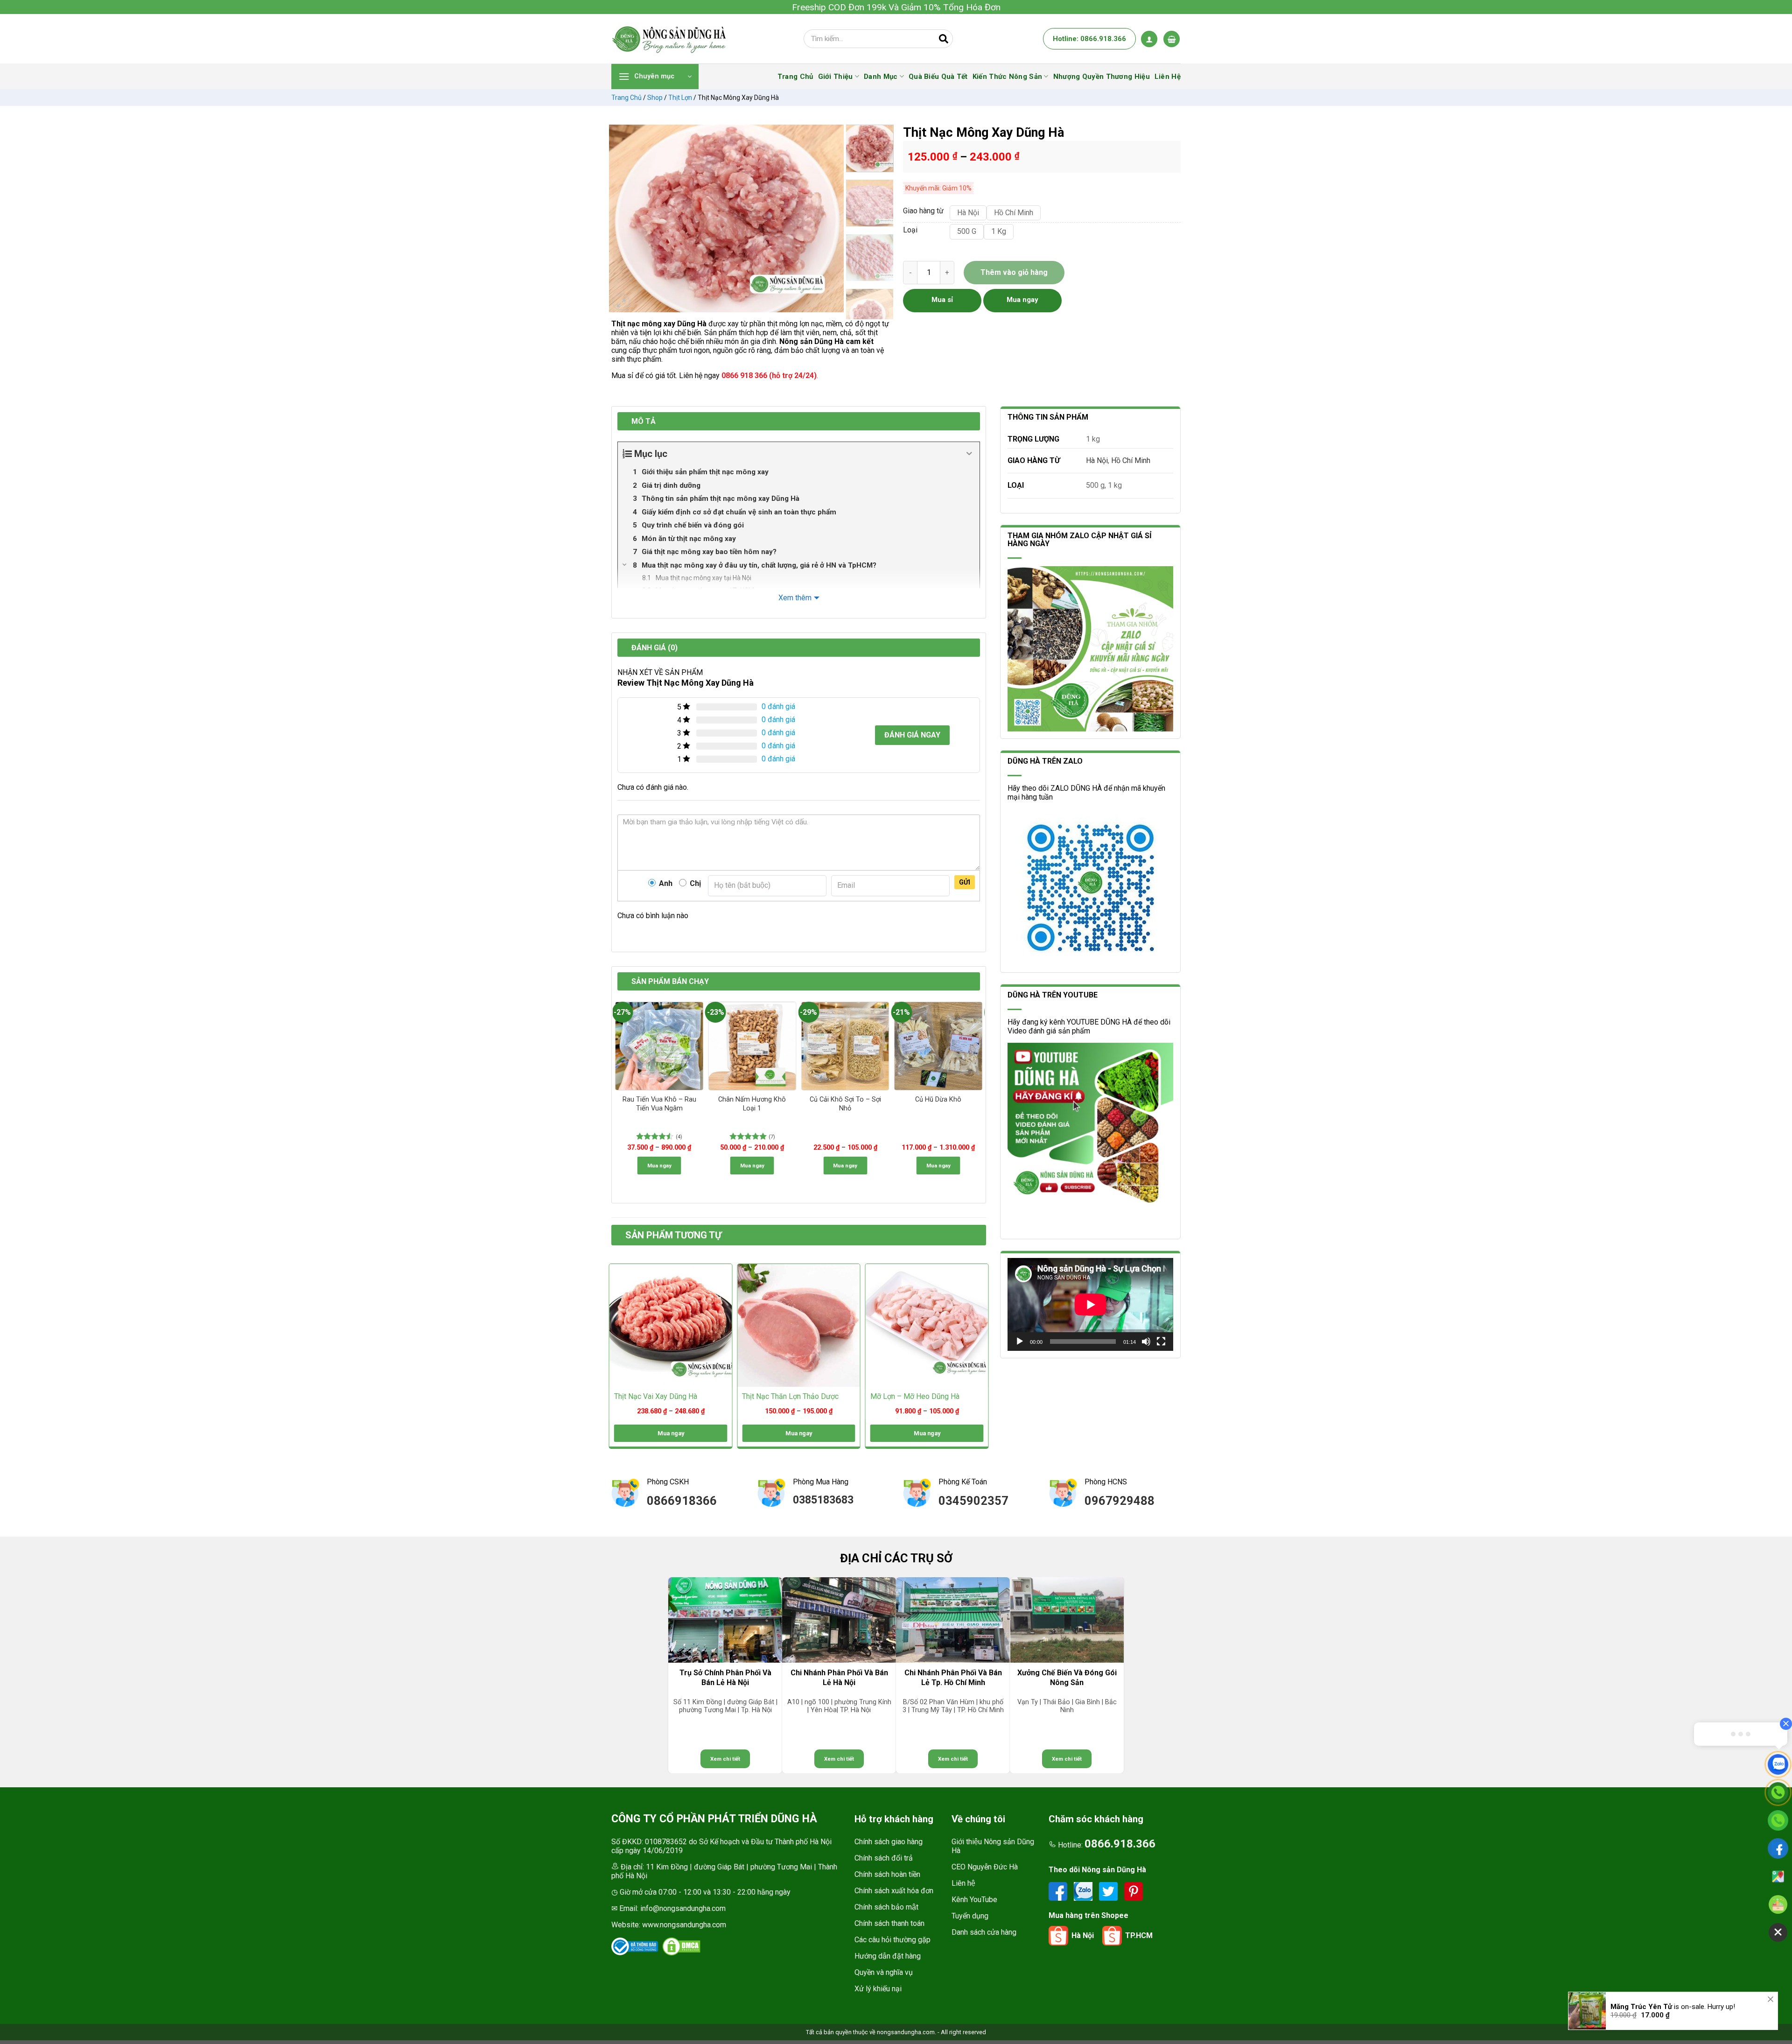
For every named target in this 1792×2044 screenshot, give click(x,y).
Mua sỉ (942, 300)
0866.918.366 (1120, 1844)
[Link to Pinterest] (1134, 1891)
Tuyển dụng (970, 1916)
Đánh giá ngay (912, 735)
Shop (655, 98)
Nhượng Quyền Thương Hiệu (1102, 77)
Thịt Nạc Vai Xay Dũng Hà (656, 1396)
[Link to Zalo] (1084, 1891)
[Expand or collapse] (969, 454)
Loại (910, 230)
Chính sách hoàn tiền (887, 1874)
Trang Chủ (795, 77)
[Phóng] (621, 302)
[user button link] (1149, 39)
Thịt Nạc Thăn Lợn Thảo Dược (790, 1396)
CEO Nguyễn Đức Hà (985, 1867)
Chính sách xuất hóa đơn (894, 1891)
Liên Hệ (1168, 77)
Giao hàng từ (922, 211)
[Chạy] (1020, 1342)
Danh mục (881, 77)
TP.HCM (1139, 1935)
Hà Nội (1097, 460)
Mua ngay (659, 1166)
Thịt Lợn (680, 98)
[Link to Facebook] (1059, 1891)
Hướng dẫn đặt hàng (888, 1956)
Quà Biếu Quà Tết (938, 77)
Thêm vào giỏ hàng (1014, 272)
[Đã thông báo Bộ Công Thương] (635, 1946)
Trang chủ (626, 98)
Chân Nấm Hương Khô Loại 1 (752, 1104)
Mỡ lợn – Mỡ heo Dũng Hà (915, 1396)
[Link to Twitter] (1109, 1891)
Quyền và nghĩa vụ (884, 1972)
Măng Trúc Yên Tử (1641, 2010)
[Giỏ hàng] (1172, 39)
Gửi (965, 882)
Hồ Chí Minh (1131, 460)
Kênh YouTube (974, 1900)
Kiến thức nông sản (1007, 77)
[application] (1090, 1304)
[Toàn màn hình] (1161, 1342)
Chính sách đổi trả (884, 1858)
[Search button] (944, 39)
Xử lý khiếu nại (878, 1989)
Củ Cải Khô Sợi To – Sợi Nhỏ (845, 1104)
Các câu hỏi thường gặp (892, 1940)
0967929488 (1120, 1501)
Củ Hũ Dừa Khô (938, 1099)
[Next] (832, 218)
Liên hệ (963, 1883)
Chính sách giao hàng (889, 1842)
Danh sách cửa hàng (984, 1932)
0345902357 (973, 1501)
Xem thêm (795, 598)
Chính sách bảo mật (886, 1907)
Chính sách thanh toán (889, 1923)
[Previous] (621, 218)
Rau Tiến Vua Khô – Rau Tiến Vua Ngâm (659, 1104)
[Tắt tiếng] (1146, 1342)
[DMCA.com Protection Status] (681, 1946)
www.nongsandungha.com (684, 1925)
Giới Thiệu (836, 77)
